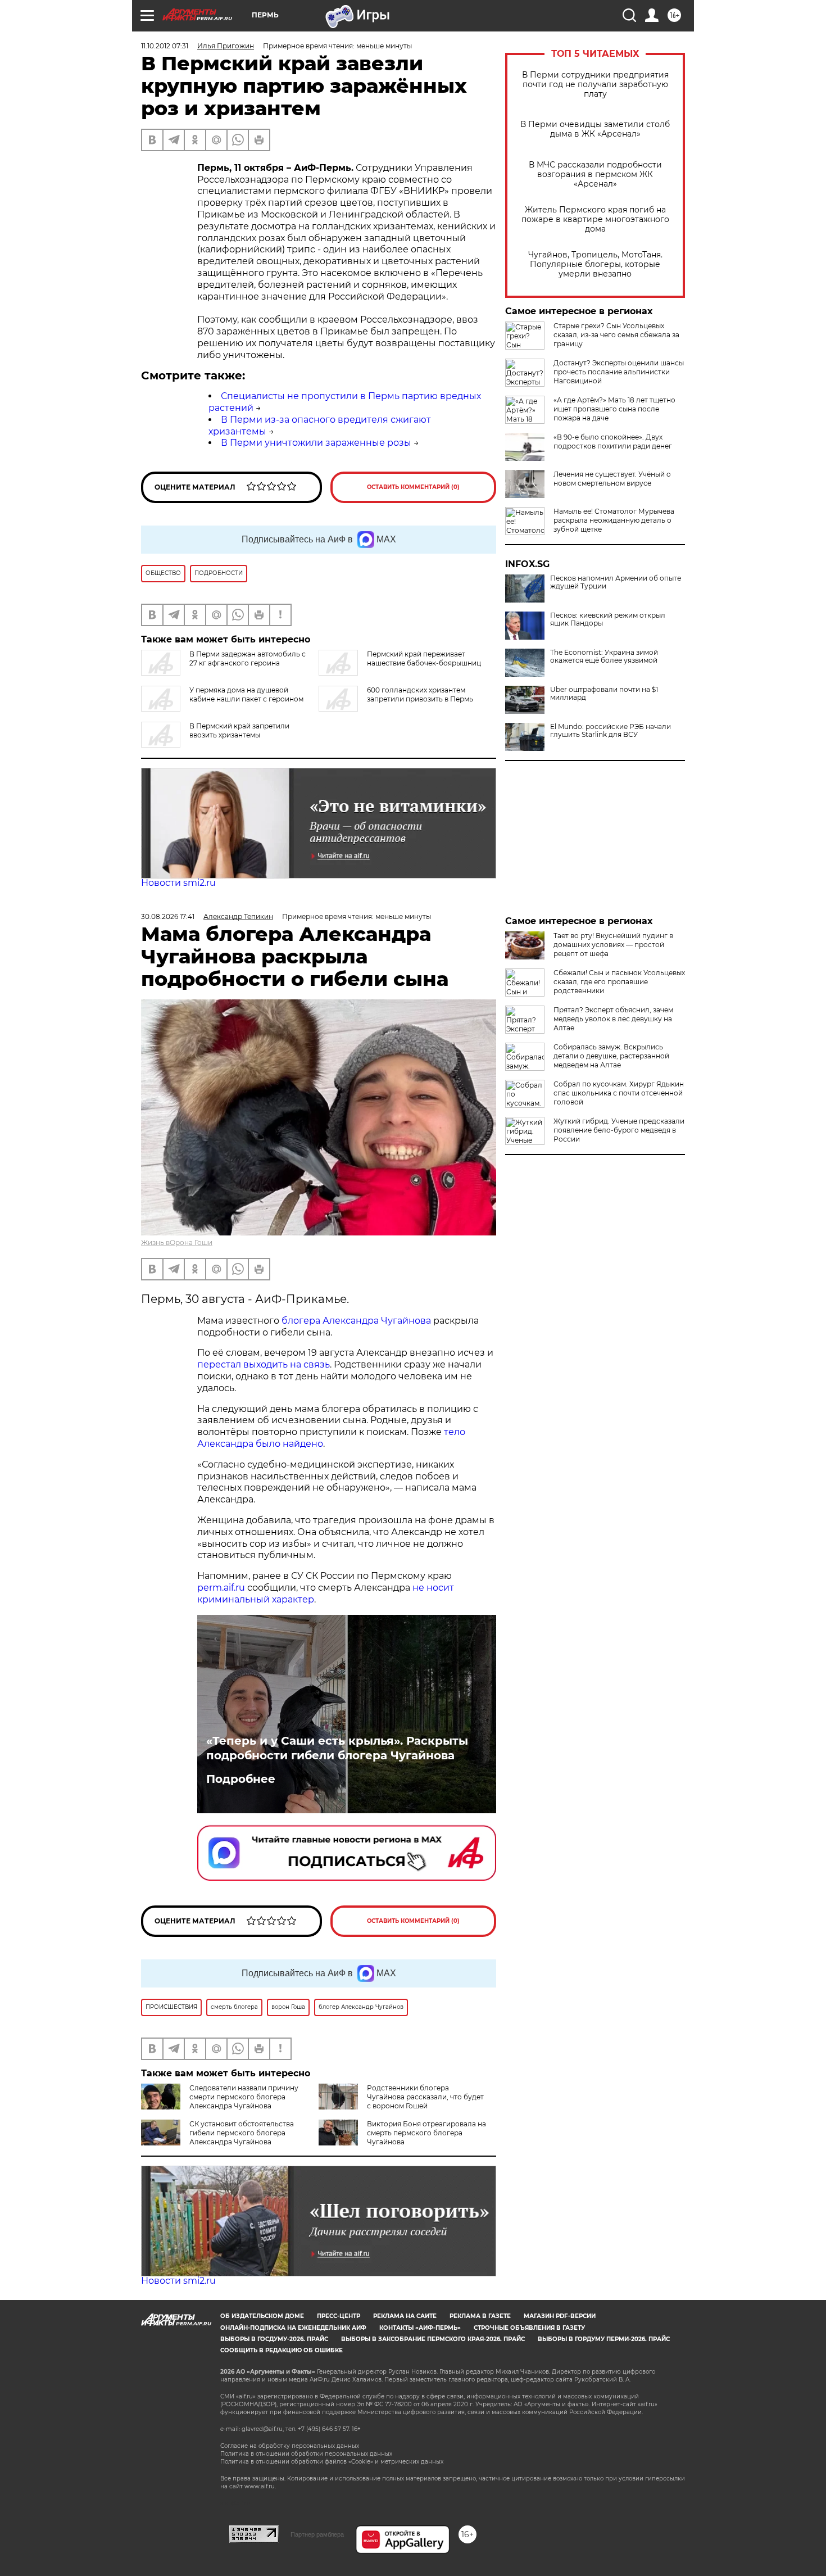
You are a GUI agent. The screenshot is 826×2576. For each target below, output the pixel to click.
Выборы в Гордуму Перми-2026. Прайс (604, 2339)
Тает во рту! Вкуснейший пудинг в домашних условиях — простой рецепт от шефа (613, 945)
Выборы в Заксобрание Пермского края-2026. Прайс (433, 2339)
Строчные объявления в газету (529, 2328)
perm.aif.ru (221, 1588)
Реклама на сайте (405, 2316)
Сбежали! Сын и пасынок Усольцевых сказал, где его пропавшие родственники (619, 982)
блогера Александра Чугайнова (356, 1321)
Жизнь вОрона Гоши (177, 1242)
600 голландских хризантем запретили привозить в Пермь (420, 694)
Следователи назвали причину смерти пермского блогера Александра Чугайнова (244, 2097)
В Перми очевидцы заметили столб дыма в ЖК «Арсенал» (595, 129)
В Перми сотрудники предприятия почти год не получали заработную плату (595, 85)
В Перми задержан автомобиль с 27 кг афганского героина (248, 658)
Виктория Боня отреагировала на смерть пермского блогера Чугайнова (426, 2133)
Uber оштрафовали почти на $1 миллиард (604, 694)
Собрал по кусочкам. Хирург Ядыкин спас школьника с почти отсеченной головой (619, 1093)
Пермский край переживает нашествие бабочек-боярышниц (424, 658)
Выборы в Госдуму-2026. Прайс (274, 2339)
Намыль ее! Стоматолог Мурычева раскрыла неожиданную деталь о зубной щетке (614, 520)
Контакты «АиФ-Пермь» (420, 2328)
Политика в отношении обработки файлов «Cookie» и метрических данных (332, 2462)
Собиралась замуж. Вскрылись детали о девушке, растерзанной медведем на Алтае (611, 1056)
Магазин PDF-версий (560, 2316)
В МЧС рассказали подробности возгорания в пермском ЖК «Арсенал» (595, 175)
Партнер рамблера (317, 2534)
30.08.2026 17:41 (168, 916)
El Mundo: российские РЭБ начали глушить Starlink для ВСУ (611, 731)
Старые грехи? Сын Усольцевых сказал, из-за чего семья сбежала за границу (616, 335)
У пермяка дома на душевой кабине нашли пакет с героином (246, 694)
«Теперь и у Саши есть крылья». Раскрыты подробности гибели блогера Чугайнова (337, 1748)
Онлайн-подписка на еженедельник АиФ (293, 2328)
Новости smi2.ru (178, 883)
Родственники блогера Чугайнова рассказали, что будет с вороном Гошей (425, 2097)
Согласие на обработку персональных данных (290, 2446)
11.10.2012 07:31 (165, 46)
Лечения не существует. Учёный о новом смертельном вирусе (612, 479)
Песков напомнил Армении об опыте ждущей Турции (616, 582)
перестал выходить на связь (264, 1364)
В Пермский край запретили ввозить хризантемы (239, 730)
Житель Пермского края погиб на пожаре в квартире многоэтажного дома (595, 219)
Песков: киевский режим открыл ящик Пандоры (608, 619)
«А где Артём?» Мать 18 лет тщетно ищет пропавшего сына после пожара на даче (614, 409)
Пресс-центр (339, 2316)
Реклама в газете (480, 2316)
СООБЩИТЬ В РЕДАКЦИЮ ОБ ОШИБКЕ (282, 2350)
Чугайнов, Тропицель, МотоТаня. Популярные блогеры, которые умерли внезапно (595, 264)
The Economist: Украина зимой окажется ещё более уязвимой (604, 657)
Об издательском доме (262, 2316)
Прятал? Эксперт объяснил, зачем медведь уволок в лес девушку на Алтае (613, 1019)
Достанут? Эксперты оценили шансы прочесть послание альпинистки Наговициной (619, 372)
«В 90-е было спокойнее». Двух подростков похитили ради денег (613, 442)
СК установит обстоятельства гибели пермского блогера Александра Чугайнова (242, 2133)
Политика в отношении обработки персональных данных (306, 2454)
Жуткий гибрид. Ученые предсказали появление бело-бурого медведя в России (619, 1130)
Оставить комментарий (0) (413, 487)
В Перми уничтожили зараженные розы (316, 443)
